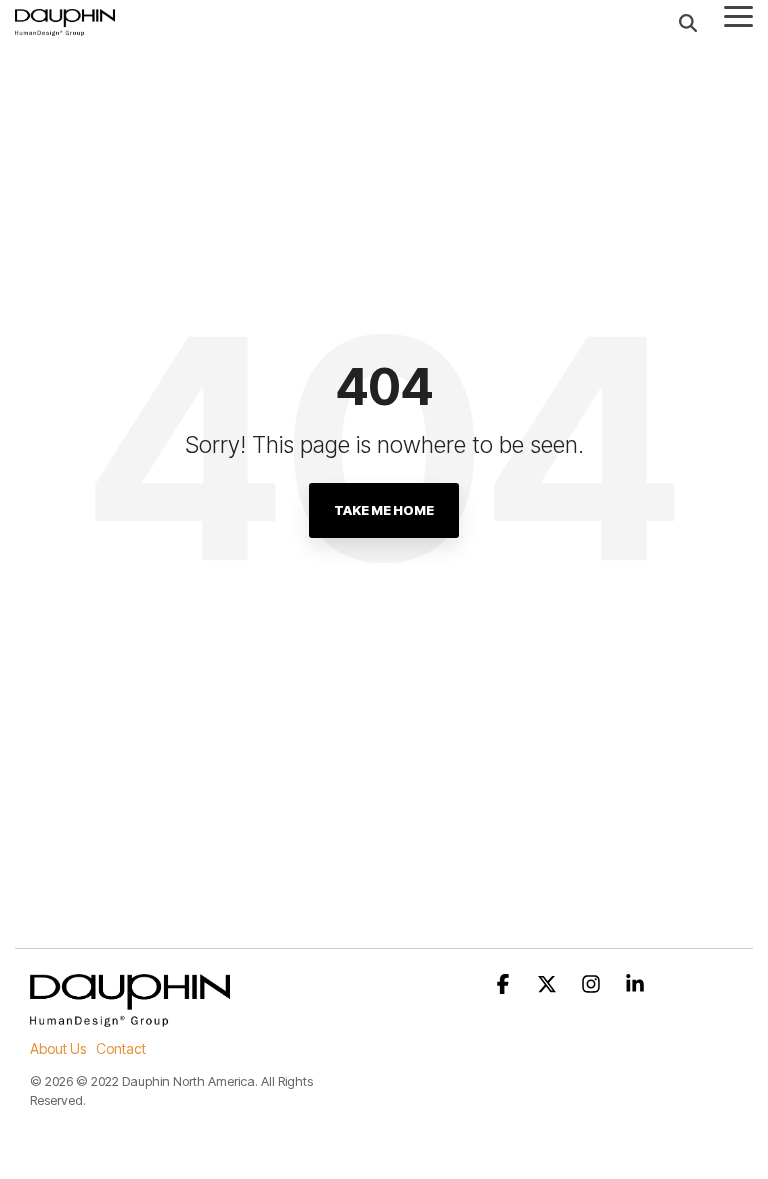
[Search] (688, 22)
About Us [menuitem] (58, 1048)
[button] (738, 15)
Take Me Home (384, 510)
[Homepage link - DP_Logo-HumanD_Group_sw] (130, 1016)
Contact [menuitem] (121, 1048)
